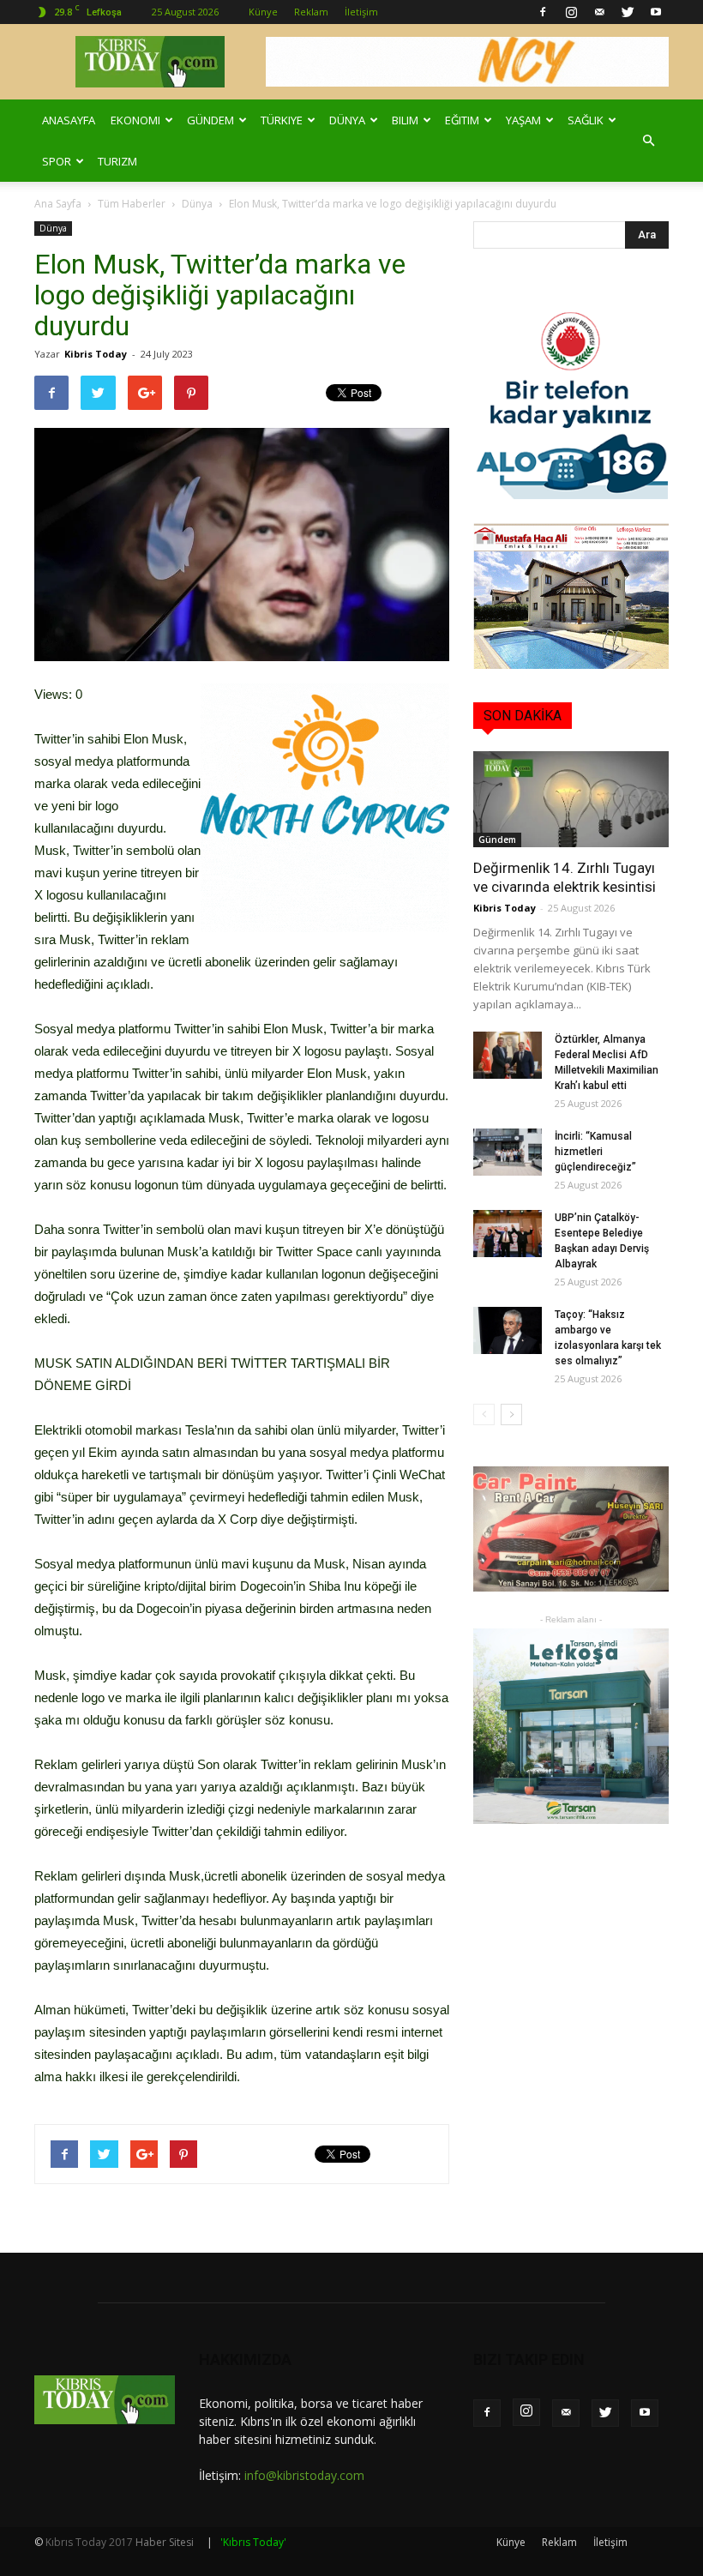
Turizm (117, 161)
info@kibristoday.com (304, 2475)
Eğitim (462, 120)
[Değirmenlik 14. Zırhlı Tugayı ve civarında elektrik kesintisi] (571, 799)
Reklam (311, 12)
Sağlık (586, 120)
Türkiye (282, 120)
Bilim (405, 120)
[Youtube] (656, 12)
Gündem (210, 120)
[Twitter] (628, 12)
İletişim (361, 12)
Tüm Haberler (132, 204)
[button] (648, 141)
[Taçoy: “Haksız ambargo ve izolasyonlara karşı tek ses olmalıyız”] (508, 1330)
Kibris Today (96, 354)
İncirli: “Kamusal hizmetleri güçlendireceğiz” (595, 1152)
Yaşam (523, 120)
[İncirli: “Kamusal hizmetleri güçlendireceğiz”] (508, 1152)
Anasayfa (69, 120)
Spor (57, 161)
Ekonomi (135, 120)
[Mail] (599, 12)
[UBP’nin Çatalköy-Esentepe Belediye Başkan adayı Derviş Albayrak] (508, 1234)
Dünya (347, 120)
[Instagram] (571, 12)
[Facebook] (543, 12)
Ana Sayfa (58, 204)
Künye (263, 12)
